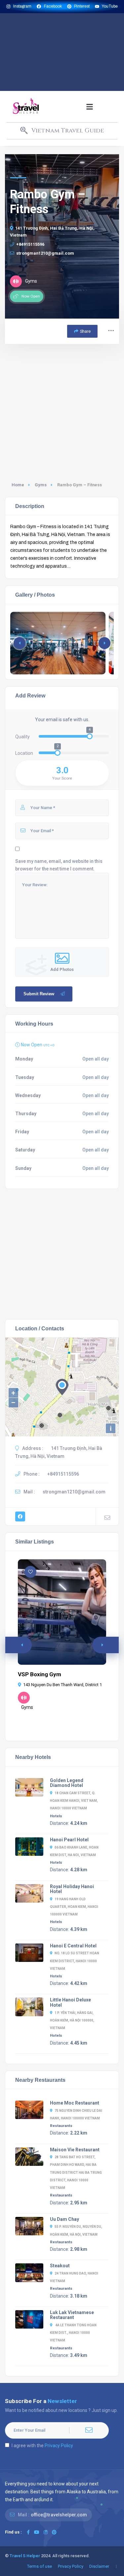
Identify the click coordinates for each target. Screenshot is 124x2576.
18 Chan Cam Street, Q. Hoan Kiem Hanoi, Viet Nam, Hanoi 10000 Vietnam (74, 1801)
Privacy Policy (59, 2446)
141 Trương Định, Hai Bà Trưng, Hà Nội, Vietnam (52, 232)
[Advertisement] (62, 52)
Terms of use (40, 2566)
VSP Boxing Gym (40, 1674)
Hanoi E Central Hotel (73, 1946)
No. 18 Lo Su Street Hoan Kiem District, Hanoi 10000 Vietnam (75, 1961)
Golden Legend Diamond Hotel (67, 1783)
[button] (90, 107)
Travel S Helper (25, 2556)
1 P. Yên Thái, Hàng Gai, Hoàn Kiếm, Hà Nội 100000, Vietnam (72, 2020)
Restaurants (61, 2126)
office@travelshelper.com (59, 2515)
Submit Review (39, 994)
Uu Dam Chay (64, 2219)
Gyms (41, 485)
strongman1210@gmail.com (45, 253)
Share (85, 331)
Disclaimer (99, 2566)
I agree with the (42, 2446)
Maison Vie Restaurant (75, 2150)
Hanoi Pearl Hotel (69, 1840)
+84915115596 (30, 244)
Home (18, 485)
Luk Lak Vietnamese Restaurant (72, 2315)
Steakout (60, 2266)
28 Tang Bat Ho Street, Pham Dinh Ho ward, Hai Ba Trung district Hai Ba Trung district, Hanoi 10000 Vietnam (76, 2172)
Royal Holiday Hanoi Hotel (72, 1889)
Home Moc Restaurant (75, 2103)
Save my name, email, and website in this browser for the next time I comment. (59, 865)
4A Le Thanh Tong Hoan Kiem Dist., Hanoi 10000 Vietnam (73, 2333)
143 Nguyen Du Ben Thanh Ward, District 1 (62, 1685)
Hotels (56, 1816)
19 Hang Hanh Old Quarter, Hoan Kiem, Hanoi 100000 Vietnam (74, 1907)
